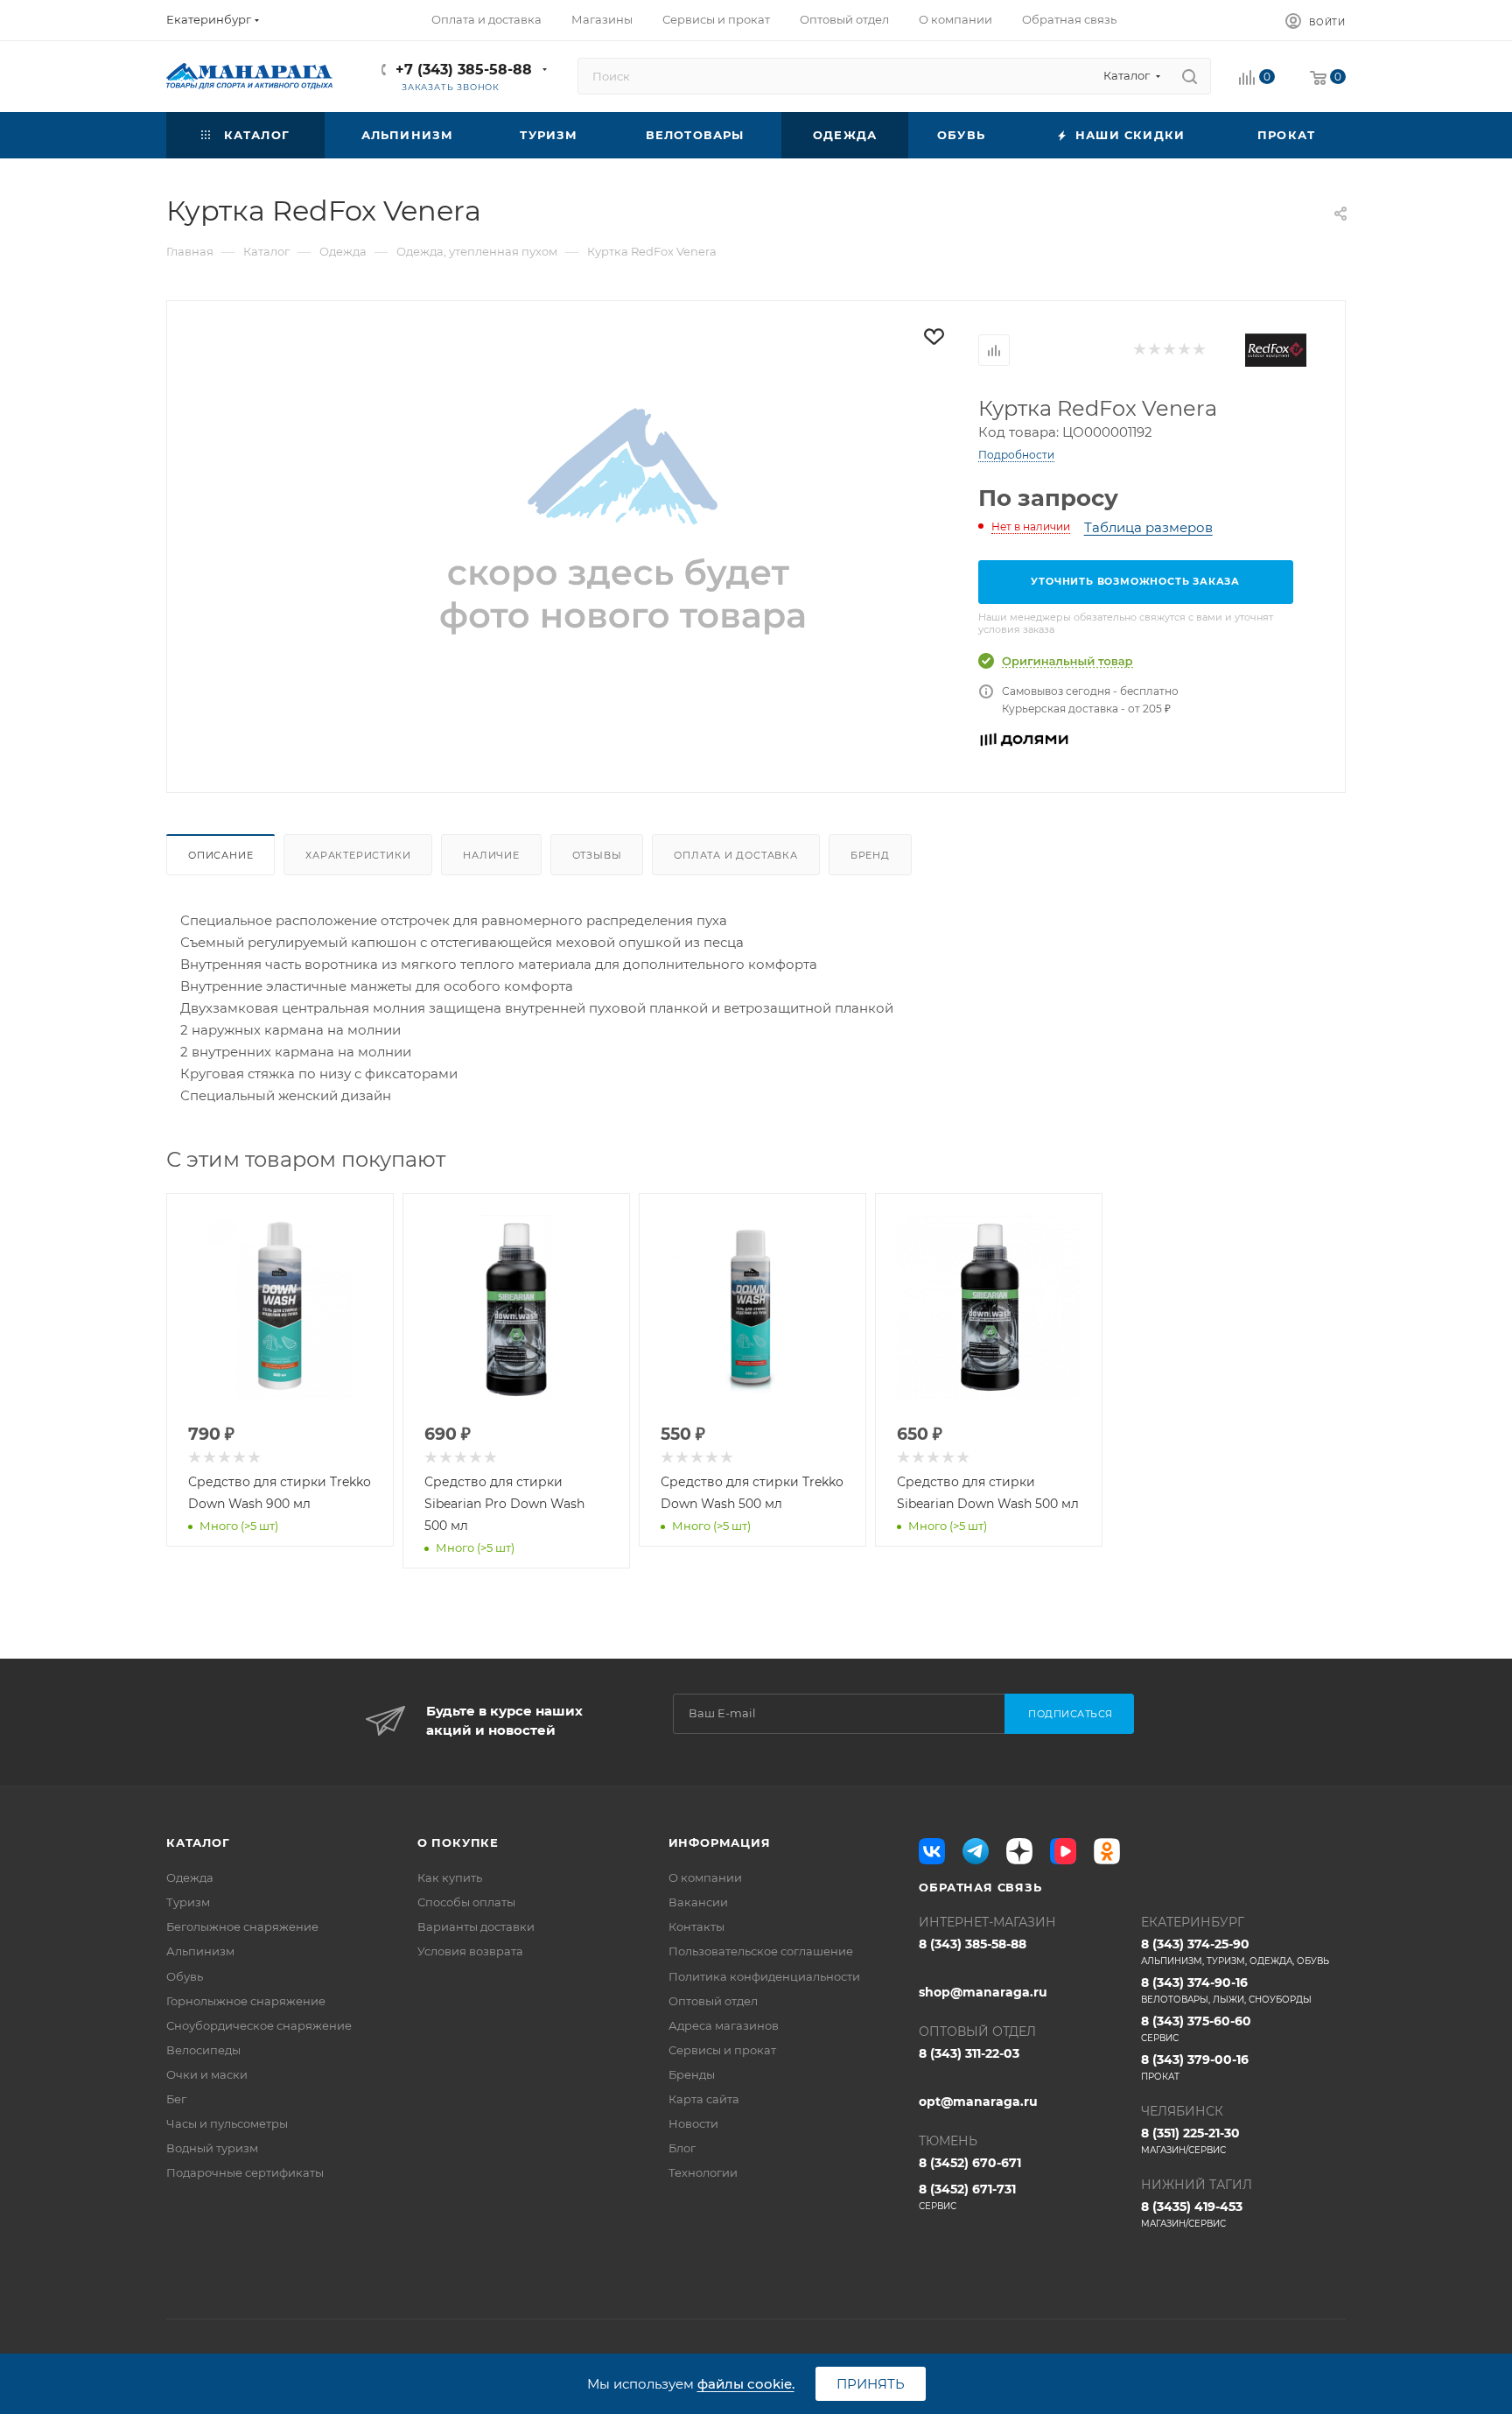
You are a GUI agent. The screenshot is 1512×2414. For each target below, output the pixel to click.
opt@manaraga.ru (978, 2102)
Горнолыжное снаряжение (246, 2001)
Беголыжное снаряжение (242, 1926)
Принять (871, 2384)
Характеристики (358, 855)
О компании (705, 1877)
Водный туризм (212, 2148)
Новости (693, 2123)
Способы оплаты (466, 1902)
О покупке (458, 1842)
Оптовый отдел (713, 2001)
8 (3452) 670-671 (970, 2163)
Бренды (692, 2074)
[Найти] (1190, 76)
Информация (720, 1842)
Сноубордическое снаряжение (259, 2025)
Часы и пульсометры (227, 2123)
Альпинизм (200, 1951)
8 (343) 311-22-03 (969, 2053)
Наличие (491, 855)
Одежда (190, 1877)
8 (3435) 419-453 (1192, 2214)
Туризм (188, 1902)
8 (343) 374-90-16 (1226, 1990)
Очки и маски (207, 2074)
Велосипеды (203, 2050)
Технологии (703, 2172)
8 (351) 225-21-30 (1190, 2140)
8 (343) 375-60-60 (1196, 2028)
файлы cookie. (746, 2384)
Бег (176, 2099)
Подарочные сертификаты (245, 2172)
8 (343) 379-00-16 (1195, 2067)
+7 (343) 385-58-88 (464, 70)
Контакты (696, 1926)
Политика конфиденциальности (764, 1976)
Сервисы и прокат (722, 2050)
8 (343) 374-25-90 (1235, 1951)
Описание (220, 855)
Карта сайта (704, 2099)
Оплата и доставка (736, 855)
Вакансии (698, 1902)
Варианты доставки (476, 1926)
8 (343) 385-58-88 (973, 1944)
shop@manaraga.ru (983, 1992)
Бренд (870, 855)
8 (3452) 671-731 (967, 2196)
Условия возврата (470, 1951)
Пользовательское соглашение (761, 1951)
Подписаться (1071, 1714)
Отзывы (597, 855)
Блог (682, 2148)
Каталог (198, 1842)
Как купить (450, 1877)
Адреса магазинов (724, 2025)
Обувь (185, 1976)
